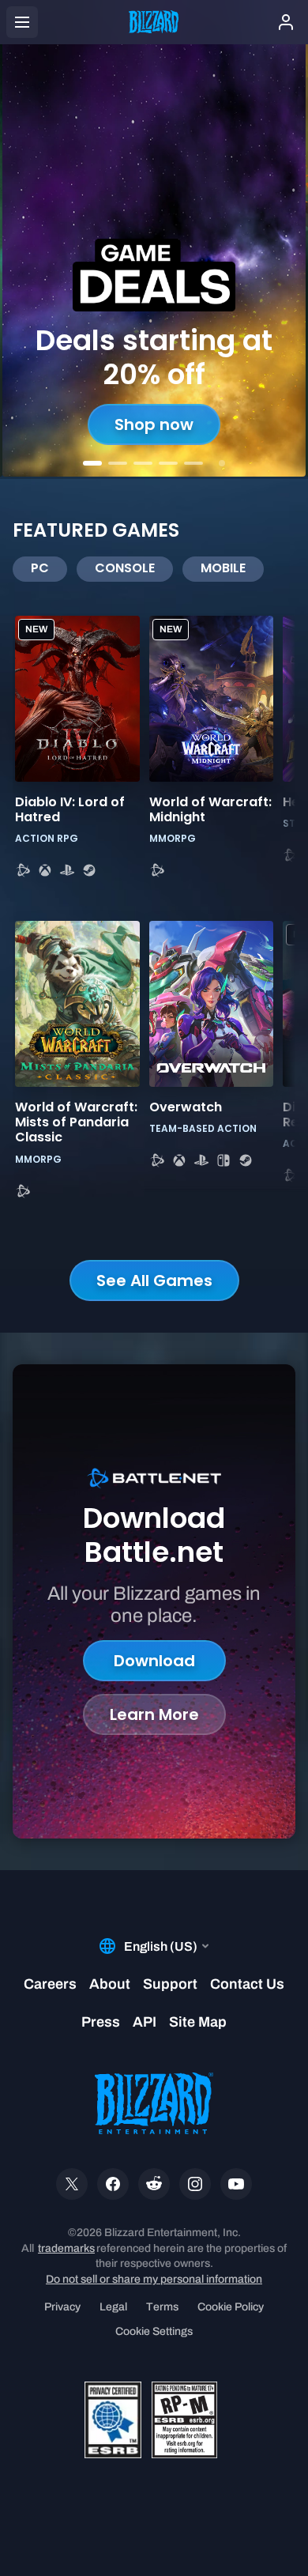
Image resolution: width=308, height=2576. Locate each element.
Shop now (154, 424)
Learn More (154, 1714)
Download (154, 1661)
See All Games (154, 1280)
